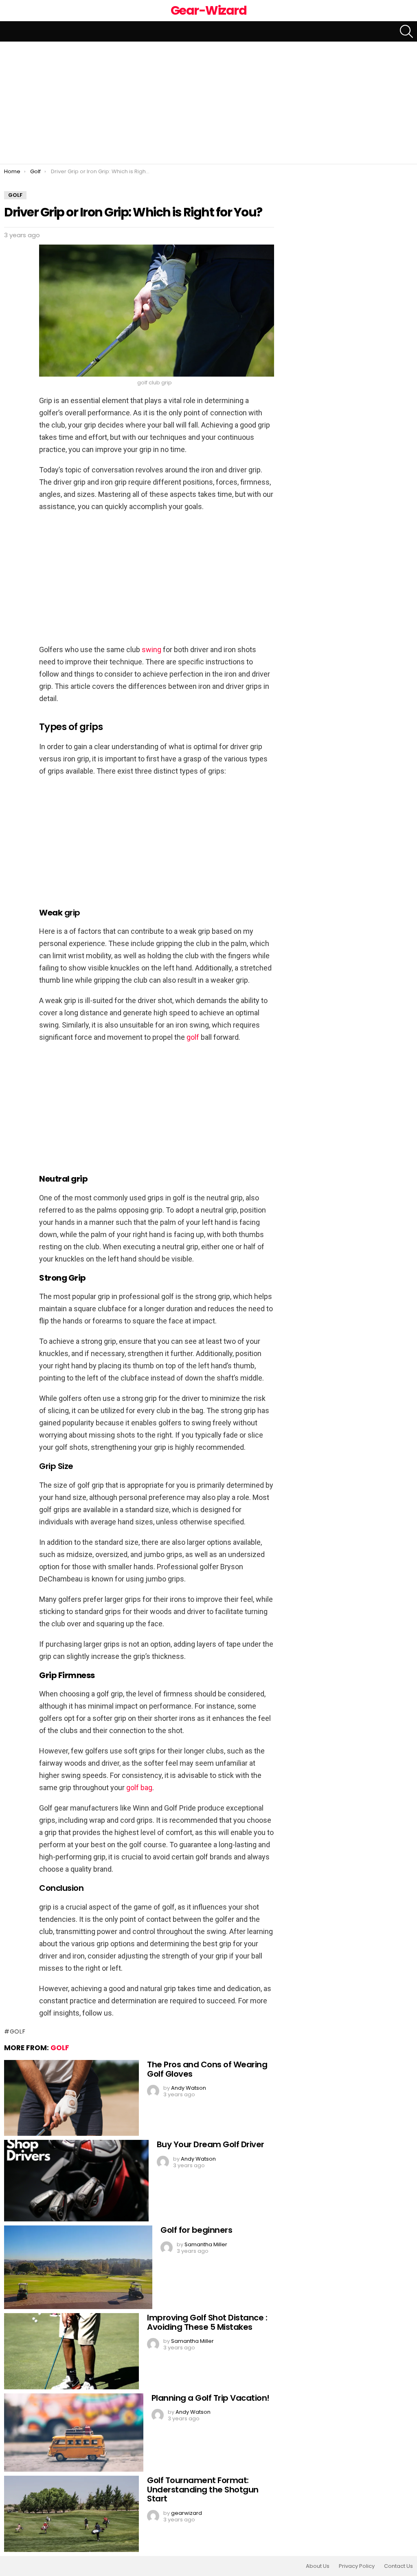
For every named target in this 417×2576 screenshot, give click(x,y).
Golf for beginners (196, 2230)
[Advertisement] (208, 103)
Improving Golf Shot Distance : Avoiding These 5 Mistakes (207, 2322)
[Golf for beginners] (78, 2267)
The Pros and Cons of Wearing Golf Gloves (207, 2069)
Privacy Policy (357, 2566)
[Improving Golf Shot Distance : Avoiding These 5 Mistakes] (71, 2351)
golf (193, 1037)
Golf (60, 2048)
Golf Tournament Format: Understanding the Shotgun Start (203, 2489)
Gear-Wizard (209, 10)
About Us (318, 2566)
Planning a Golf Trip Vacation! (211, 2398)
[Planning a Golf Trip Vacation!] (74, 2433)
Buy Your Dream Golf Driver (211, 2144)
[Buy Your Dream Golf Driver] (76, 2181)
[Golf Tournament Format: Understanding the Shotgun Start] (71, 2514)
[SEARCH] (406, 31)
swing (151, 650)
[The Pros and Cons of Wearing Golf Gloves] (71, 2098)
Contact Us (398, 2566)
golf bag (139, 1788)
